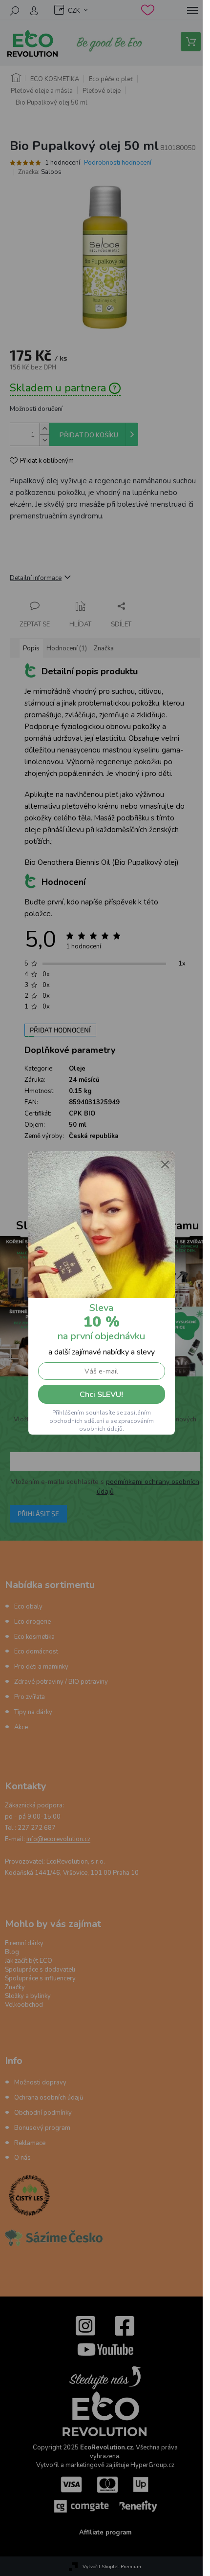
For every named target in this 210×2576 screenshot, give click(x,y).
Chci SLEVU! (101, 1395)
